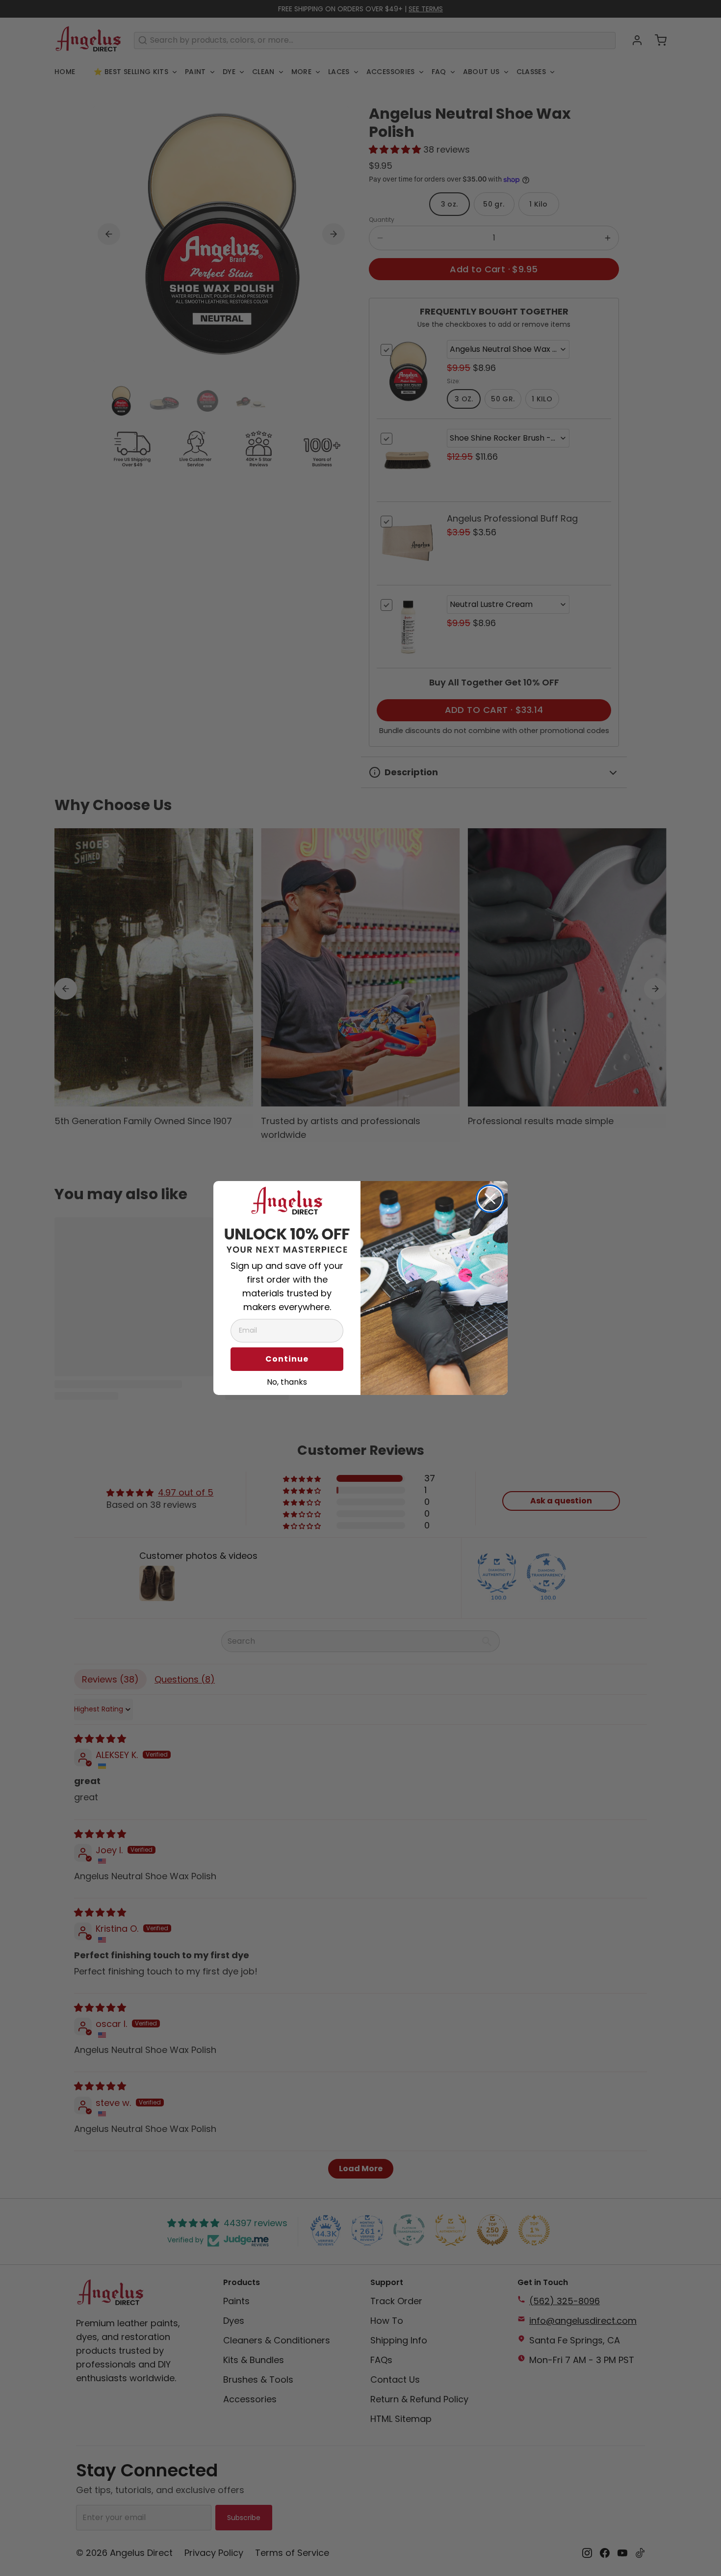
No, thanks (287, 1381)
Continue (287, 1359)
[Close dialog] (490, 1199)
